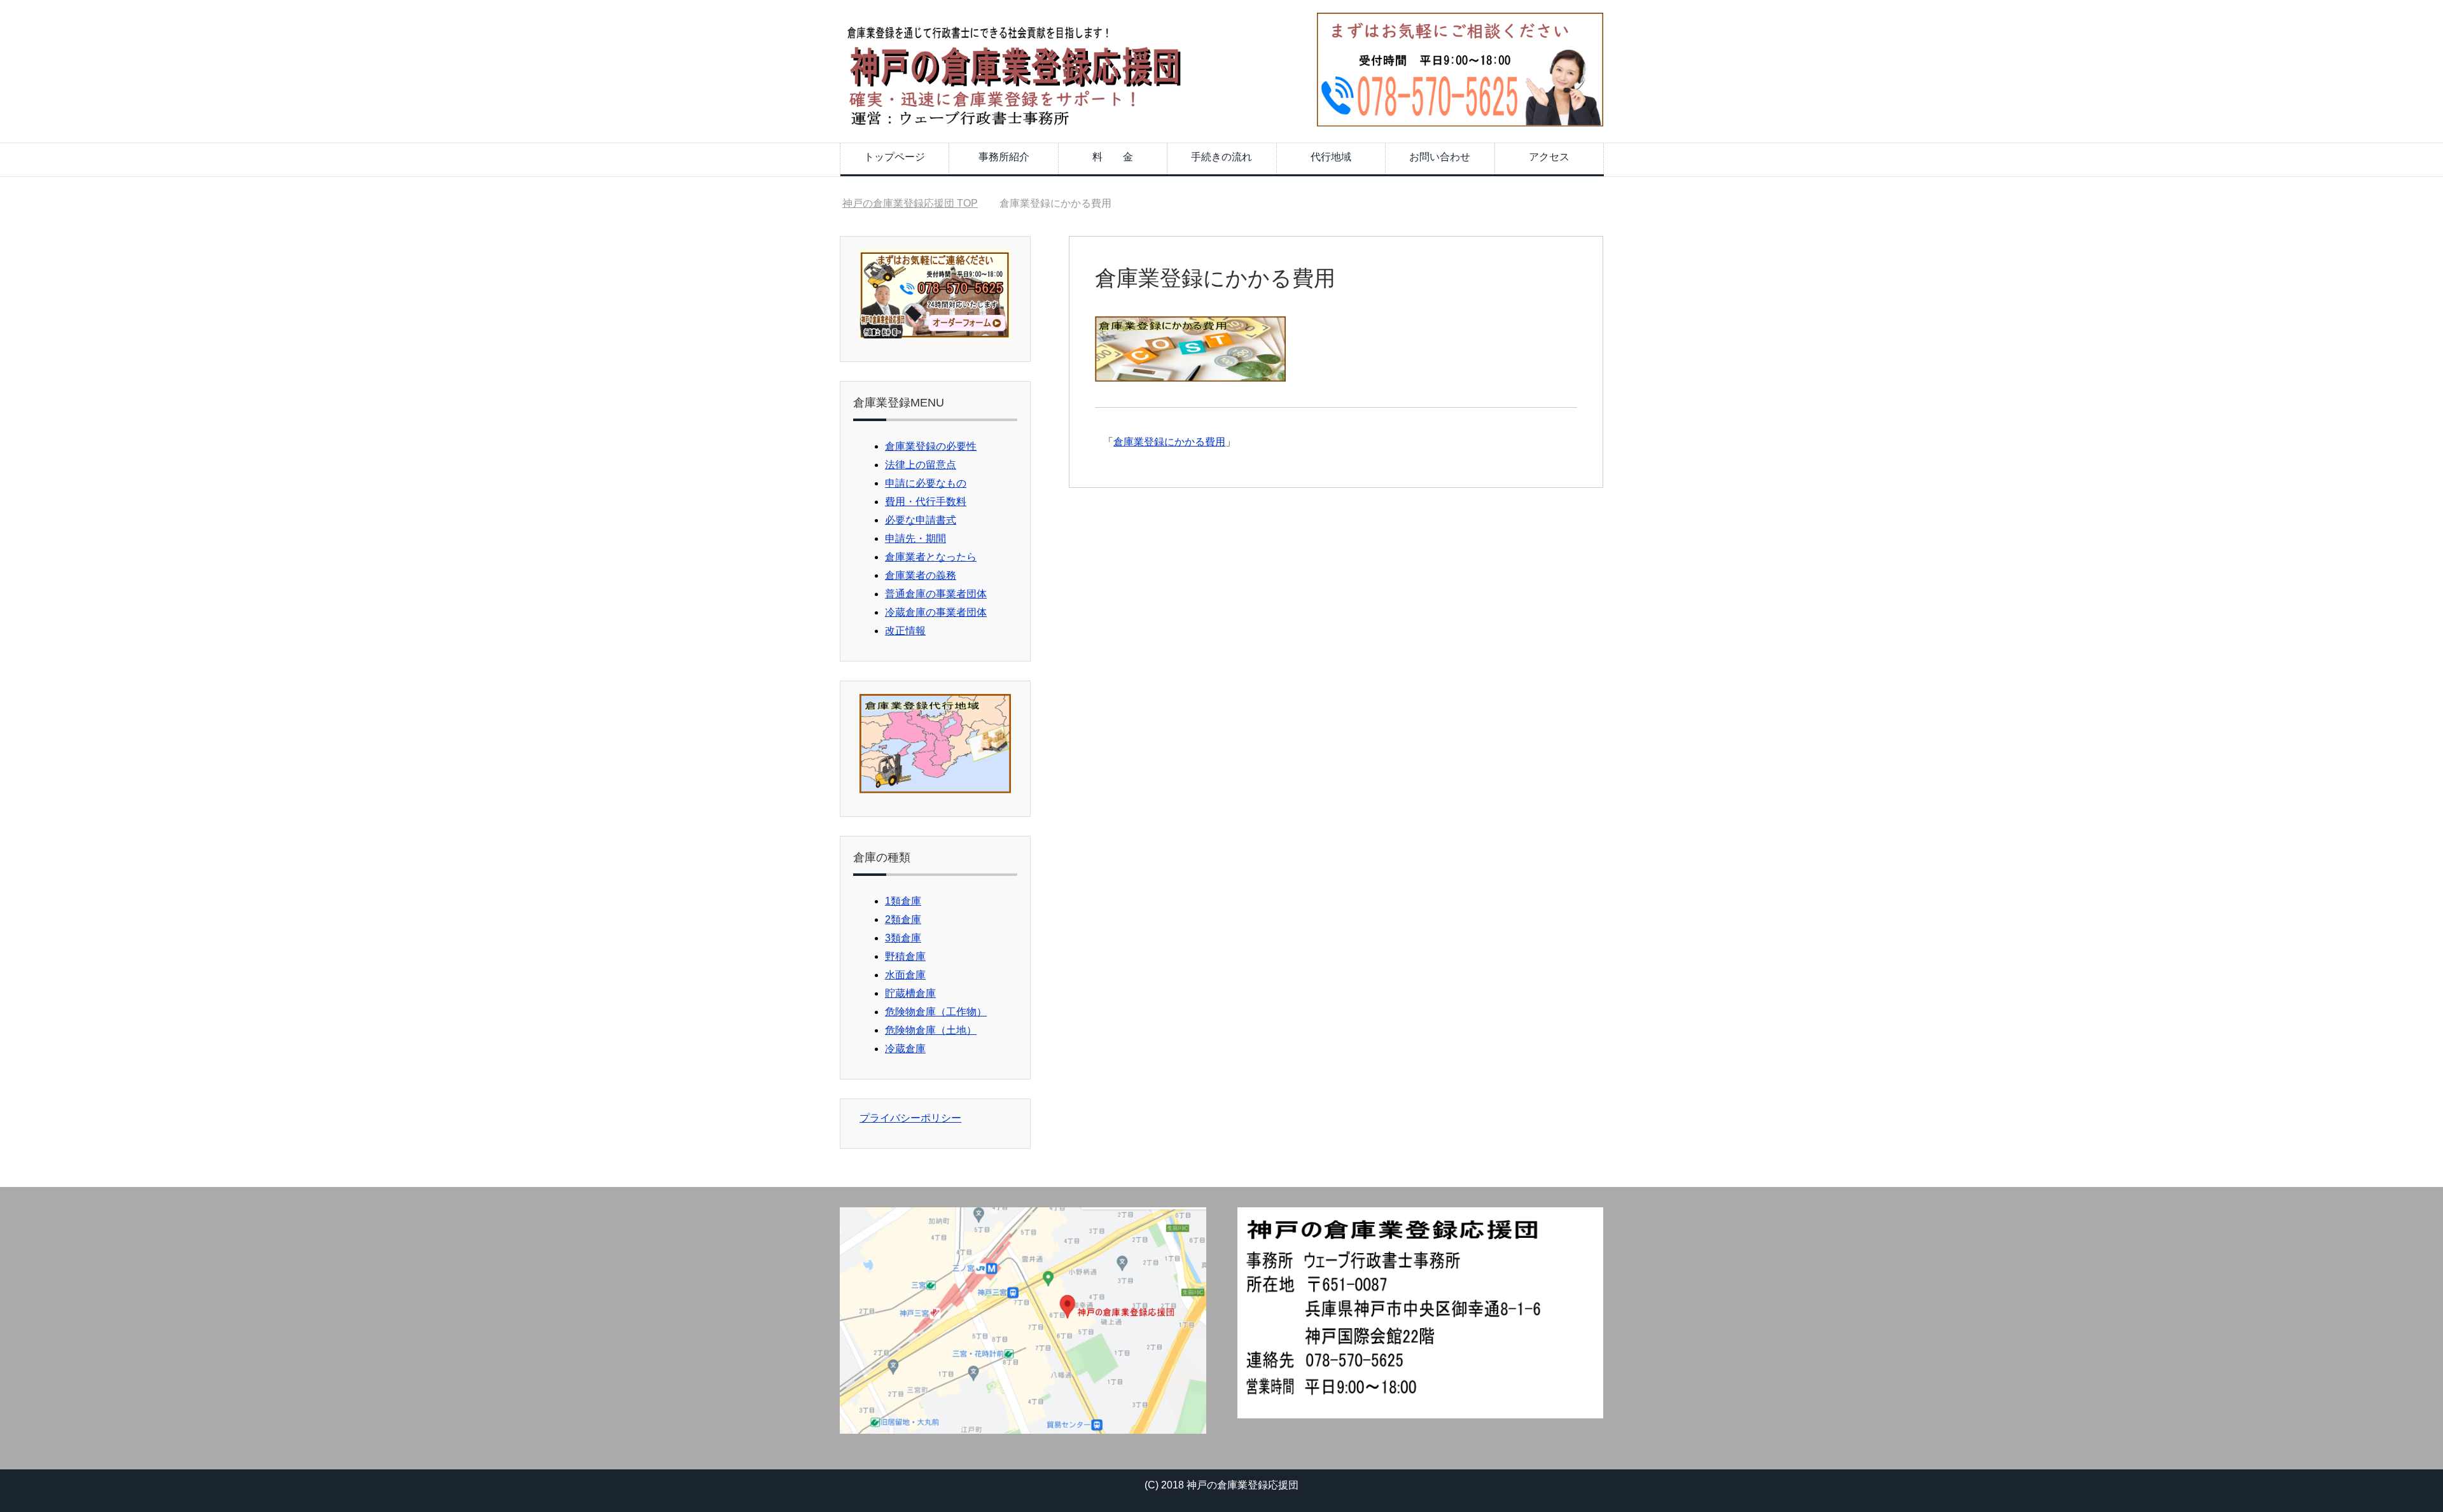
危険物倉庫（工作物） (936, 1012)
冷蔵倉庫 (905, 1049)
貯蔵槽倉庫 (910, 993)
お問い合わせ (1440, 157)
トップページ (894, 157)
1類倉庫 (903, 901)
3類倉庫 (903, 938)
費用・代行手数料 (926, 502)
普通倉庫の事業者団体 (936, 594)
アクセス (1549, 157)
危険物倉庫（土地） (931, 1030)
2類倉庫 (903, 919)
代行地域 (1331, 157)
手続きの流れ (1221, 157)
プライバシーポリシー (910, 1118)
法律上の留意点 (921, 465)
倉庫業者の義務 (921, 575)
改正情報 (905, 631)
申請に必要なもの (926, 483)
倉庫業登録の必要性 (931, 446)
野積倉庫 (905, 956)
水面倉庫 (905, 975)
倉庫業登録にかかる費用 (1169, 442)
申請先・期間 (915, 538)
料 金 (1113, 157)
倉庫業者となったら (931, 557)
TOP (918, 203)
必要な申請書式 (921, 520)
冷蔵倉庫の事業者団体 (936, 612)
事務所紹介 (1004, 157)
